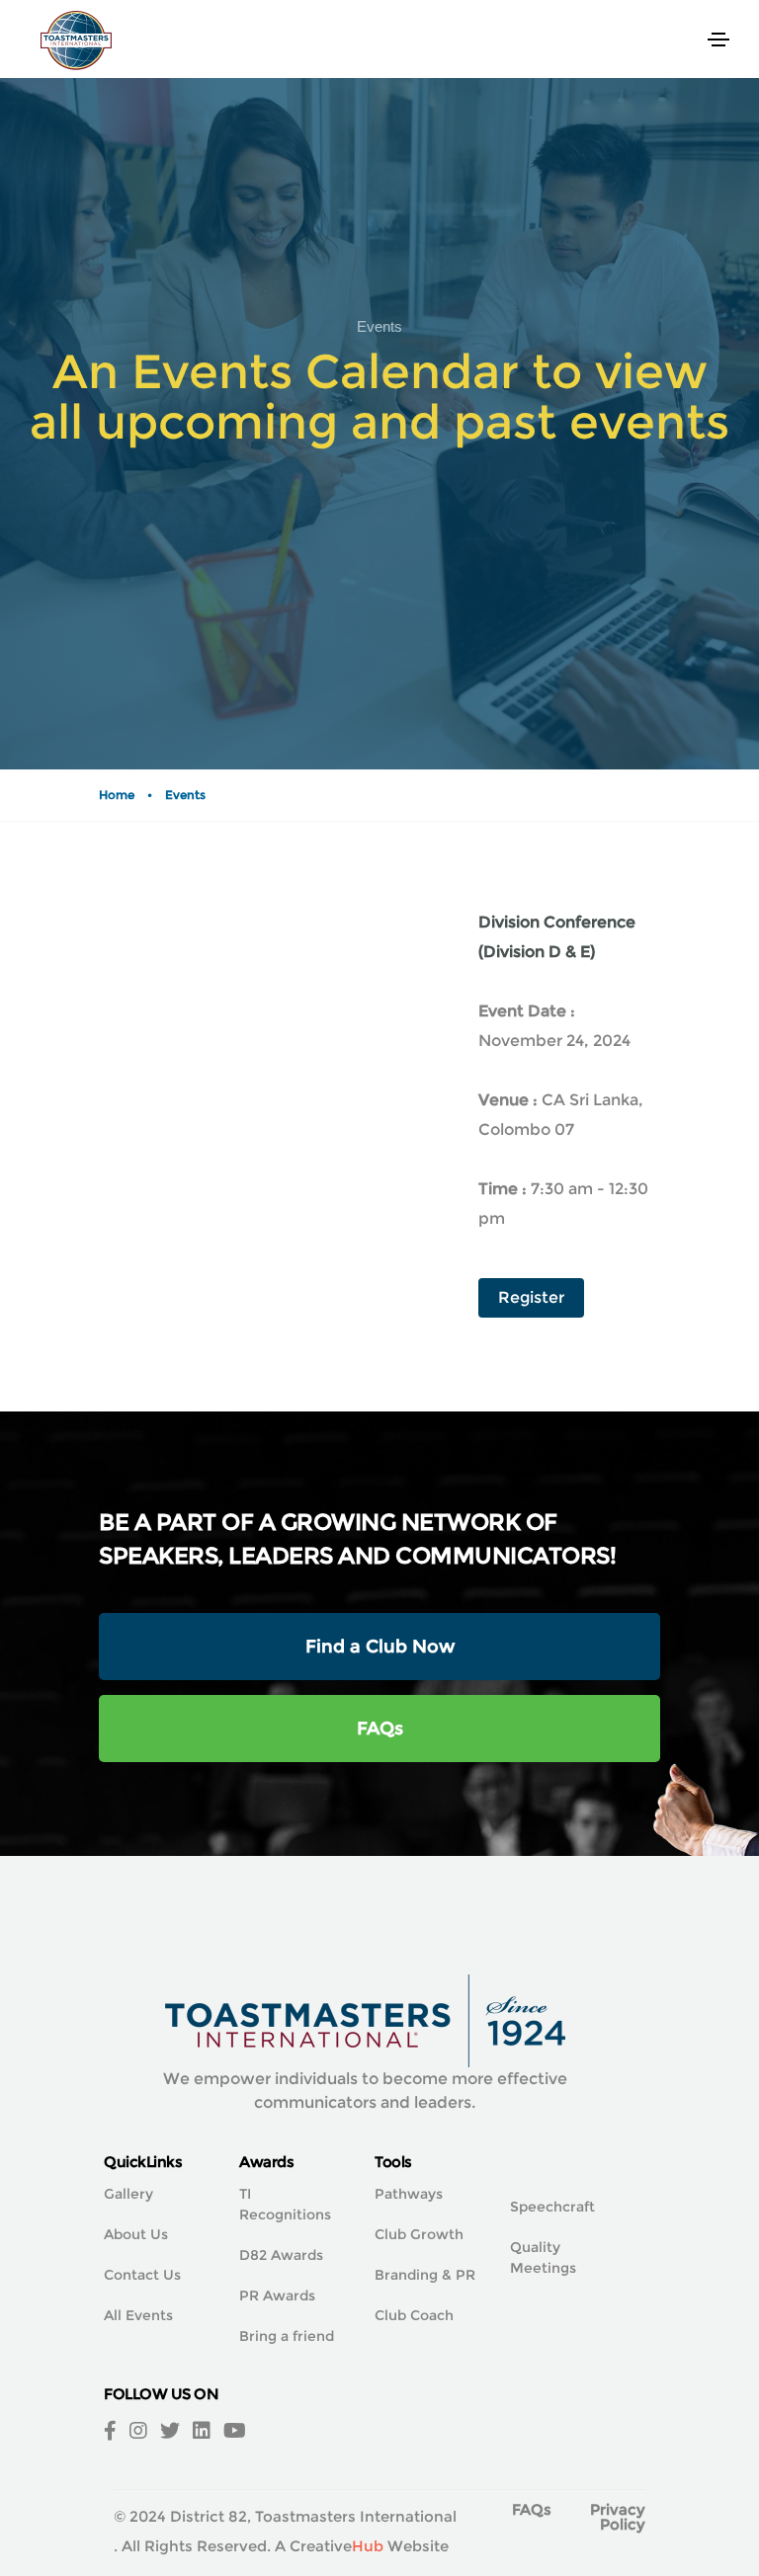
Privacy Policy (618, 2517)
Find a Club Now (380, 1647)
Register (531, 1297)
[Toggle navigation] (718, 40)
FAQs (380, 1729)
